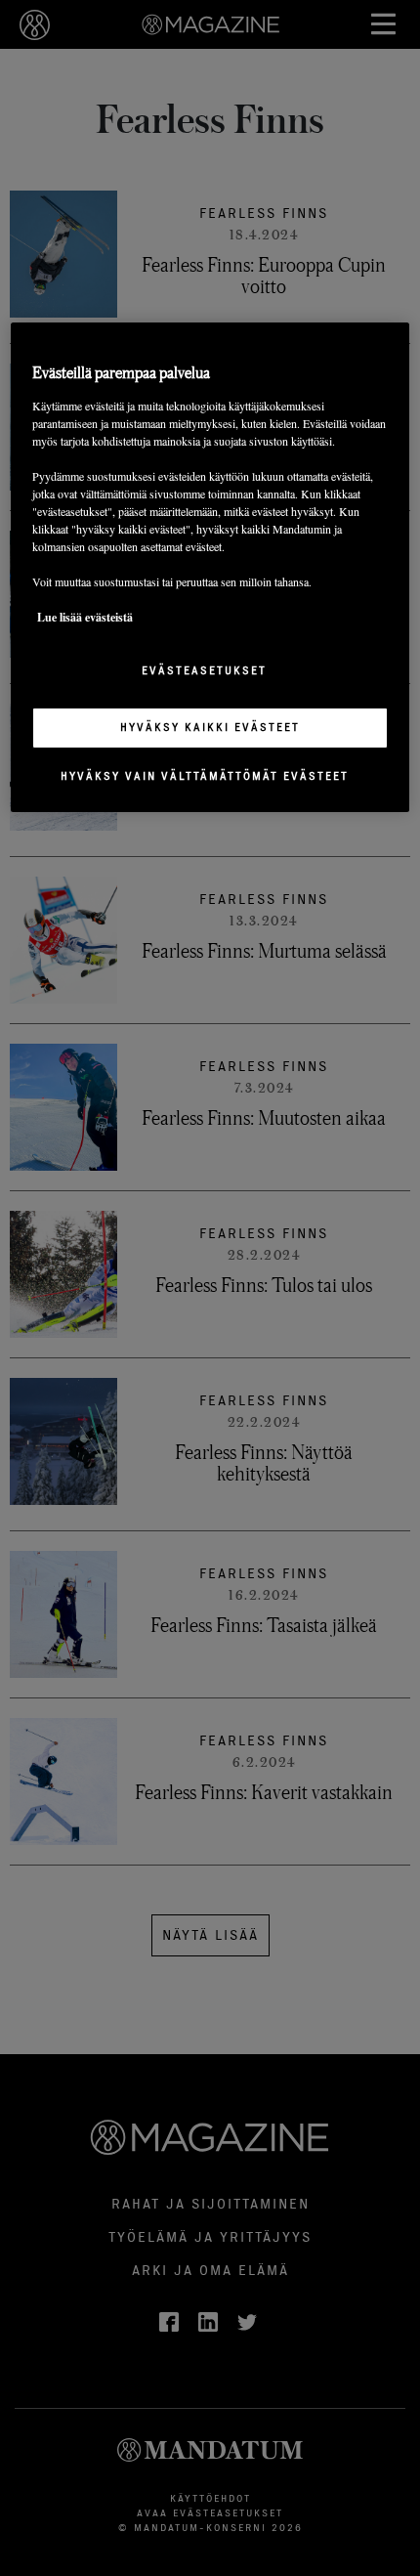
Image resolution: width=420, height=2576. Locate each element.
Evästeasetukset (204, 670)
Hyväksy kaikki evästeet (210, 727)
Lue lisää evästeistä (85, 617)
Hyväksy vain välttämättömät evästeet (205, 776)
